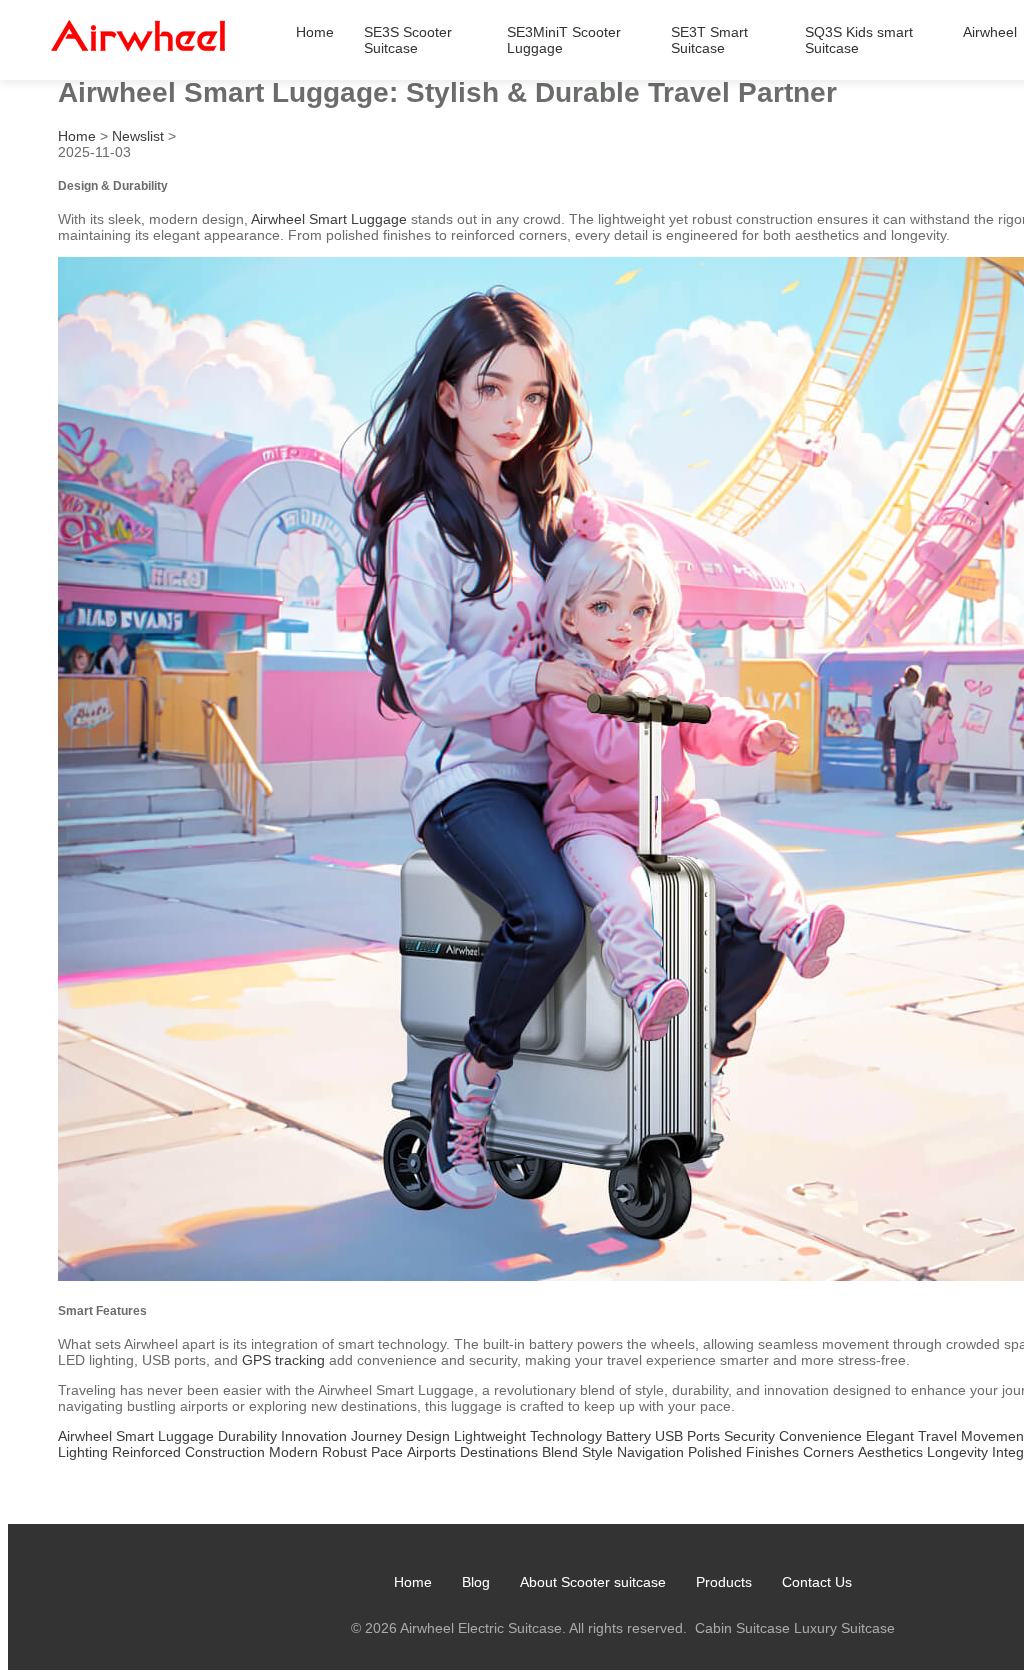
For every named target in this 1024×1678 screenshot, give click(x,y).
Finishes (772, 1452)
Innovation (314, 1436)
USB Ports (687, 1436)
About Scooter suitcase (593, 1582)
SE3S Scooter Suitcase (408, 40)
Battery (628, 1436)
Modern (293, 1452)
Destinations (499, 1452)
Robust (344, 1452)
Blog (476, 1582)
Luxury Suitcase (844, 1628)
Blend (560, 1452)
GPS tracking (283, 1360)
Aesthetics (890, 1452)
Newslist (138, 136)
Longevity (957, 1452)
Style (597, 1452)
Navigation (650, 1452)
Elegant (890, 1436)
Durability (247, 1436)
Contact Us (817, 1582)
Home (315, 32)
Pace (387, 1452)
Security (749, 1436)
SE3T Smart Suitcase (709, 40)
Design (428, 1436)
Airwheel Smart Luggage (329, 219)
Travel (937, 1436)
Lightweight (490, 1436)
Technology (566, 1436)
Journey (376, 1436)
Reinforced (146, 1452)
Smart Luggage (165, 1436)
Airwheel (990, 32)
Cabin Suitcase (742, 1628)
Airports (431, 1452)
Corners (828, 1452)
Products (724, 1582)
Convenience (820, 1436)
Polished (715, 1452)
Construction (225, 1452)
